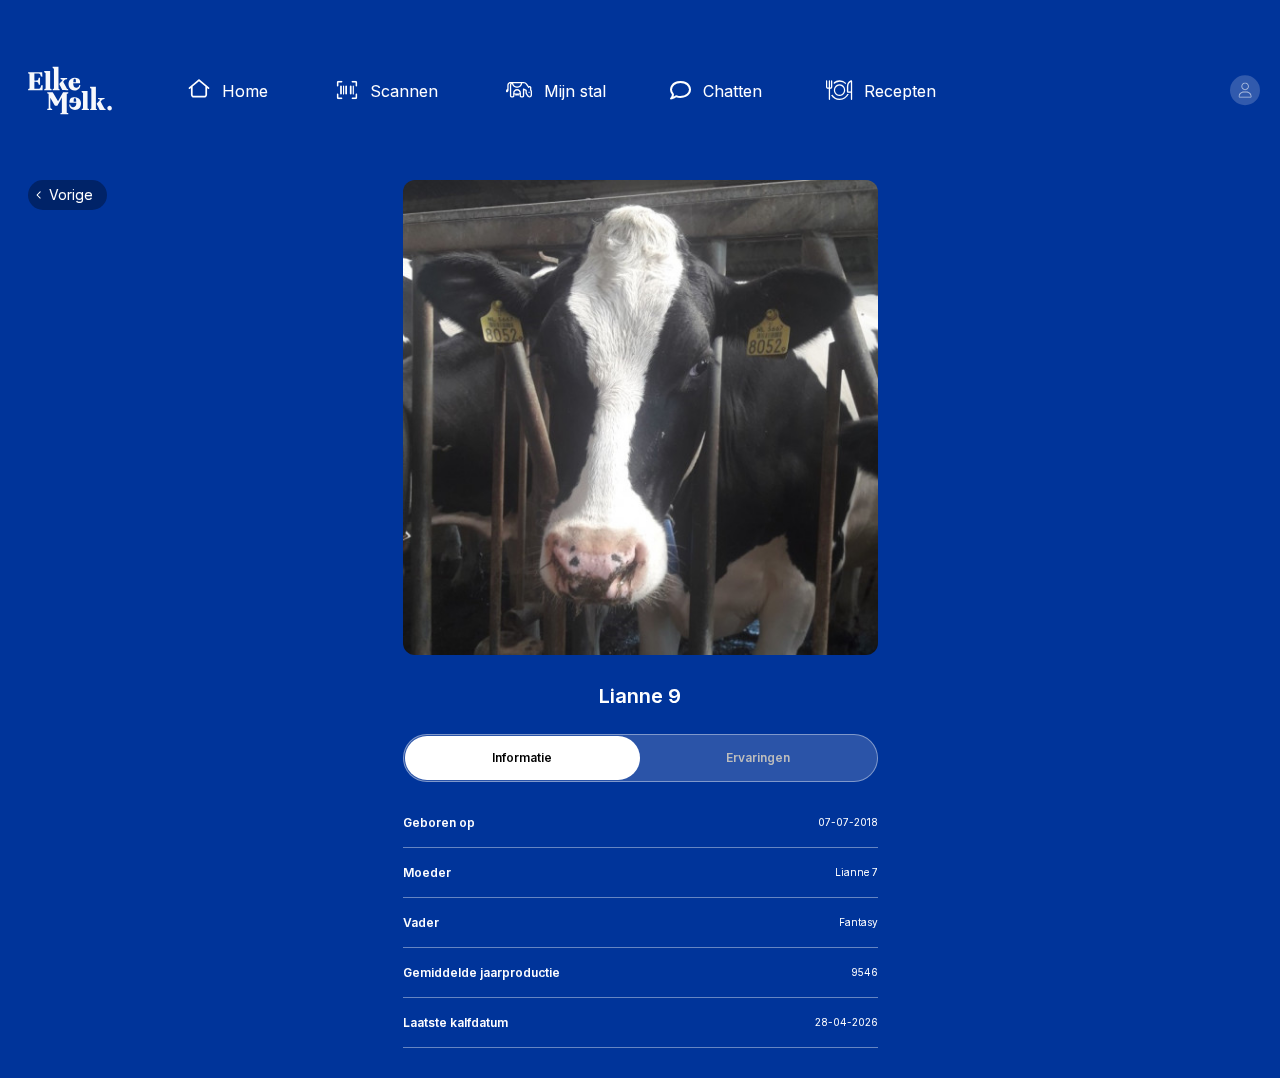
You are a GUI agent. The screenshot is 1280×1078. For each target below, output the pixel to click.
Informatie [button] (522, 757)
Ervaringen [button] (758, 757)
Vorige (71, 195)
